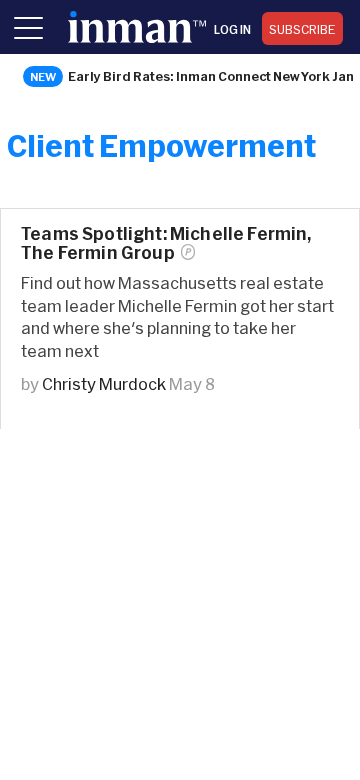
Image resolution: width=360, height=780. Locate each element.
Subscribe (302, 29)
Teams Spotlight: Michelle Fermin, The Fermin (166, 243)
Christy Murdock (104, 383)
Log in (232, 29)
